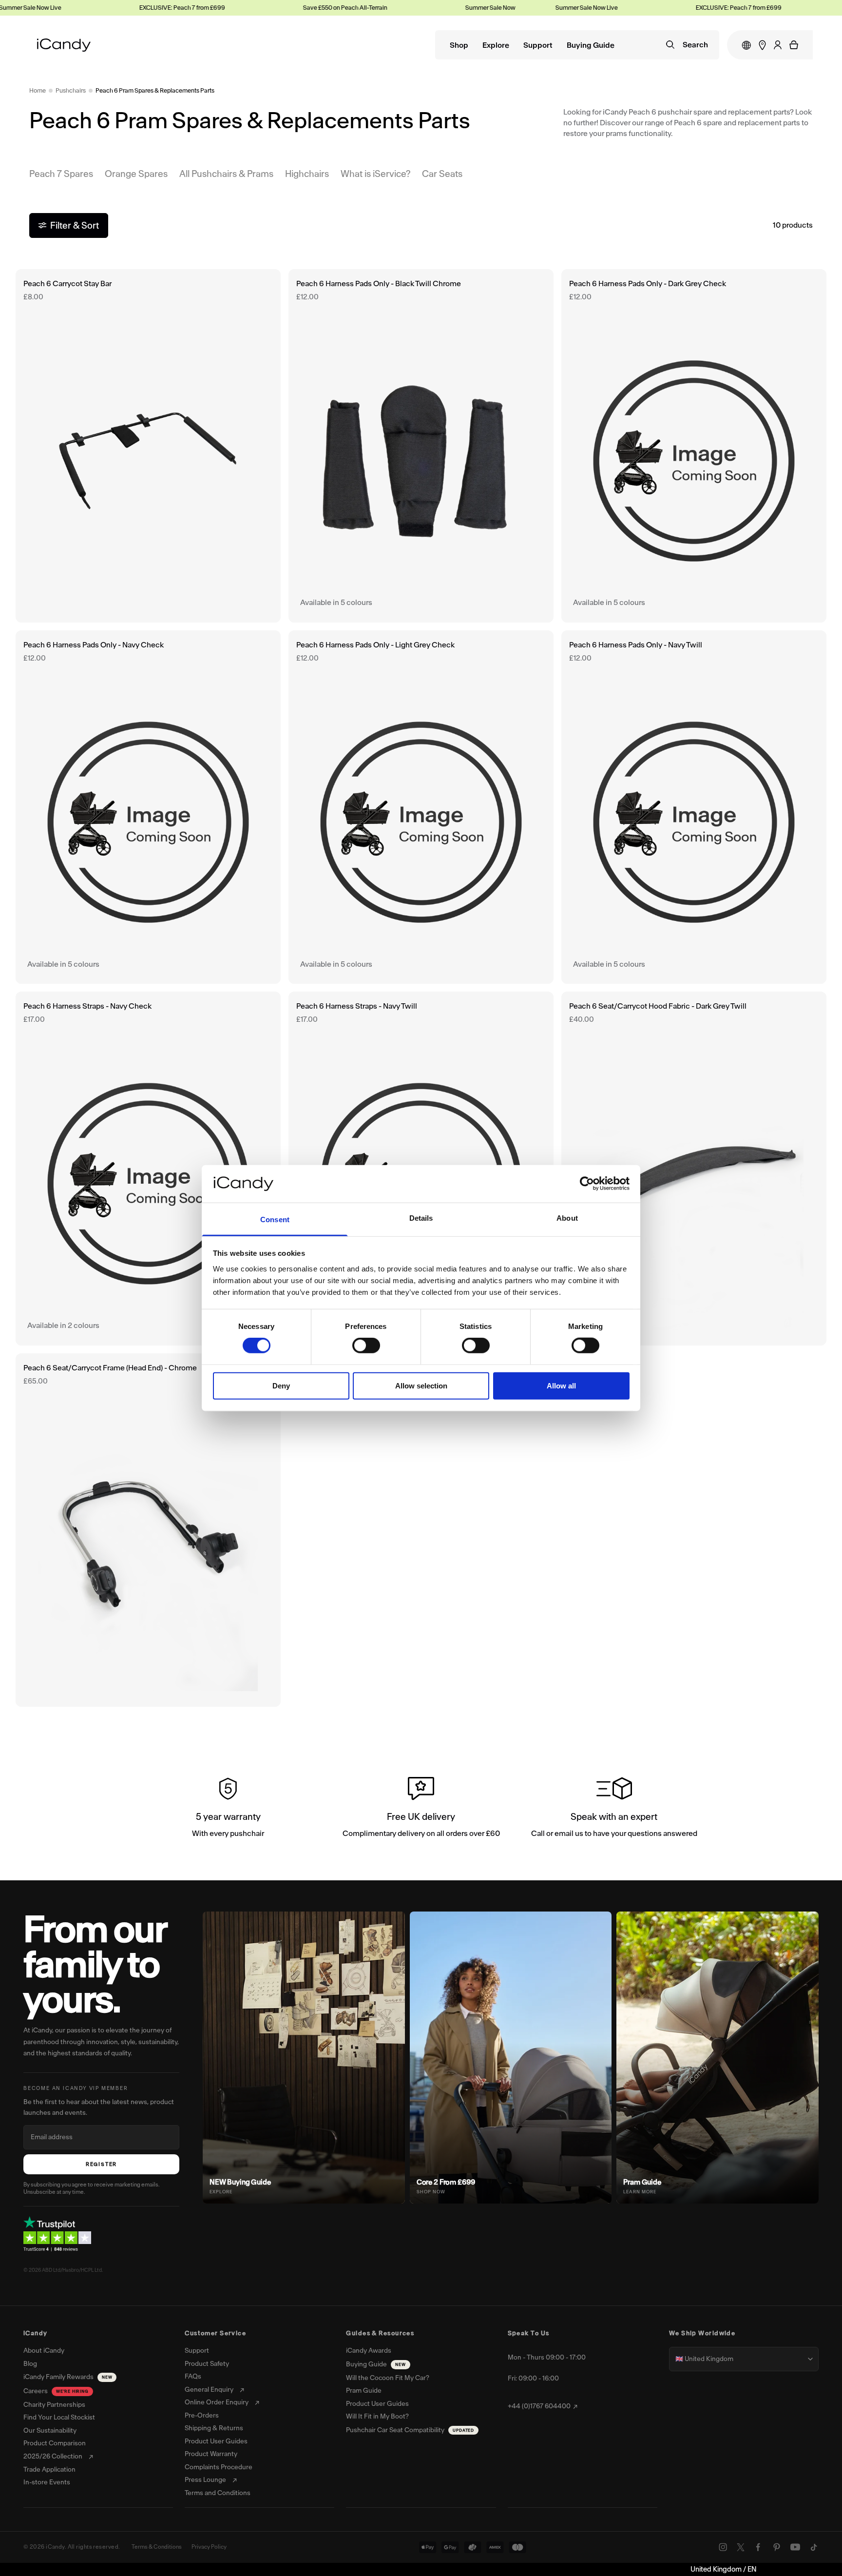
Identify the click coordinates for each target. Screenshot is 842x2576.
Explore (496, 46)
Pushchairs (71, 90)
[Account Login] (778, 45)
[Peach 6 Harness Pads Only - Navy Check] (148, 807)
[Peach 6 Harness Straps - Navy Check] (148, 1168)
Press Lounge (205, 2480)
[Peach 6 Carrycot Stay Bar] (148, 446)
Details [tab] (421, 1218)
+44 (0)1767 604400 (539, 2406)
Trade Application (49, 2470)
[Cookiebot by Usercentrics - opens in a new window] (587, 1184)
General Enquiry (209, 2390)
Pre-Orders (202, 2416)
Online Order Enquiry (217, 2402)
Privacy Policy (209, 2547)
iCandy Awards (369, 2351)
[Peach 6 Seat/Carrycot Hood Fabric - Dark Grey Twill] (694, 1168)
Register (101, 2164)
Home (38, 90)
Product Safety (207, 2364)
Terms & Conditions (157, 2547)
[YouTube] (795, 2547)
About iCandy (44, 2351)
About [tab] (567, 1218)
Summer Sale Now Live (454, 8)
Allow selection (421, 1385)
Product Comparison (55, 2443)
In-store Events (47, 2482)
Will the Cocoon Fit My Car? (388, 2378)
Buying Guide (591, 46)
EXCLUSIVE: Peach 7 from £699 (139, 8)
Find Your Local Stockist (59, 2418)
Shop (459, 46)
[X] (741, 2547)
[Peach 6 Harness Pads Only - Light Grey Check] (421, 807)
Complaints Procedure (219, 2467)
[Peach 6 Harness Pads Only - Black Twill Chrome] (421, 446)
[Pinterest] (777, 2547)
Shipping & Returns (214, 2428)
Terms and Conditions (218, 2493)
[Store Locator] (762, 45)
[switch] (366, 1346)
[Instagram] (723, 2547)
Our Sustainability (50, 2431)
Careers (56, 2391)
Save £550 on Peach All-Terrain (302, 8)
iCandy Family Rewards (68, 2377)
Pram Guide (364, 2391)
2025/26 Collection (53, 2457)
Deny (281, 1385)
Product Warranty (211, 2454)
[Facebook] (758, 2547)
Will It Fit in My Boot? (377, 2417)
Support (538, 46)
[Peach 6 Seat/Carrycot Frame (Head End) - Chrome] (148, 1530)
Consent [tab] (275, 1220)
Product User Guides (216, 2441)
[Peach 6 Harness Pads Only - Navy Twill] (694, 807)
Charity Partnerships (54, 2405)
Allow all (561, 1385)
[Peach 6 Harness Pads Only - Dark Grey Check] (694, 446)
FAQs (193, 2377)
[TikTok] (814, 2547)
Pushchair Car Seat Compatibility (410, 2430)
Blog (30, 2364)
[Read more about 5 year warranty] (228, 1809)
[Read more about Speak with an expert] (614, 1809)
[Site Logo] (64, 45)
